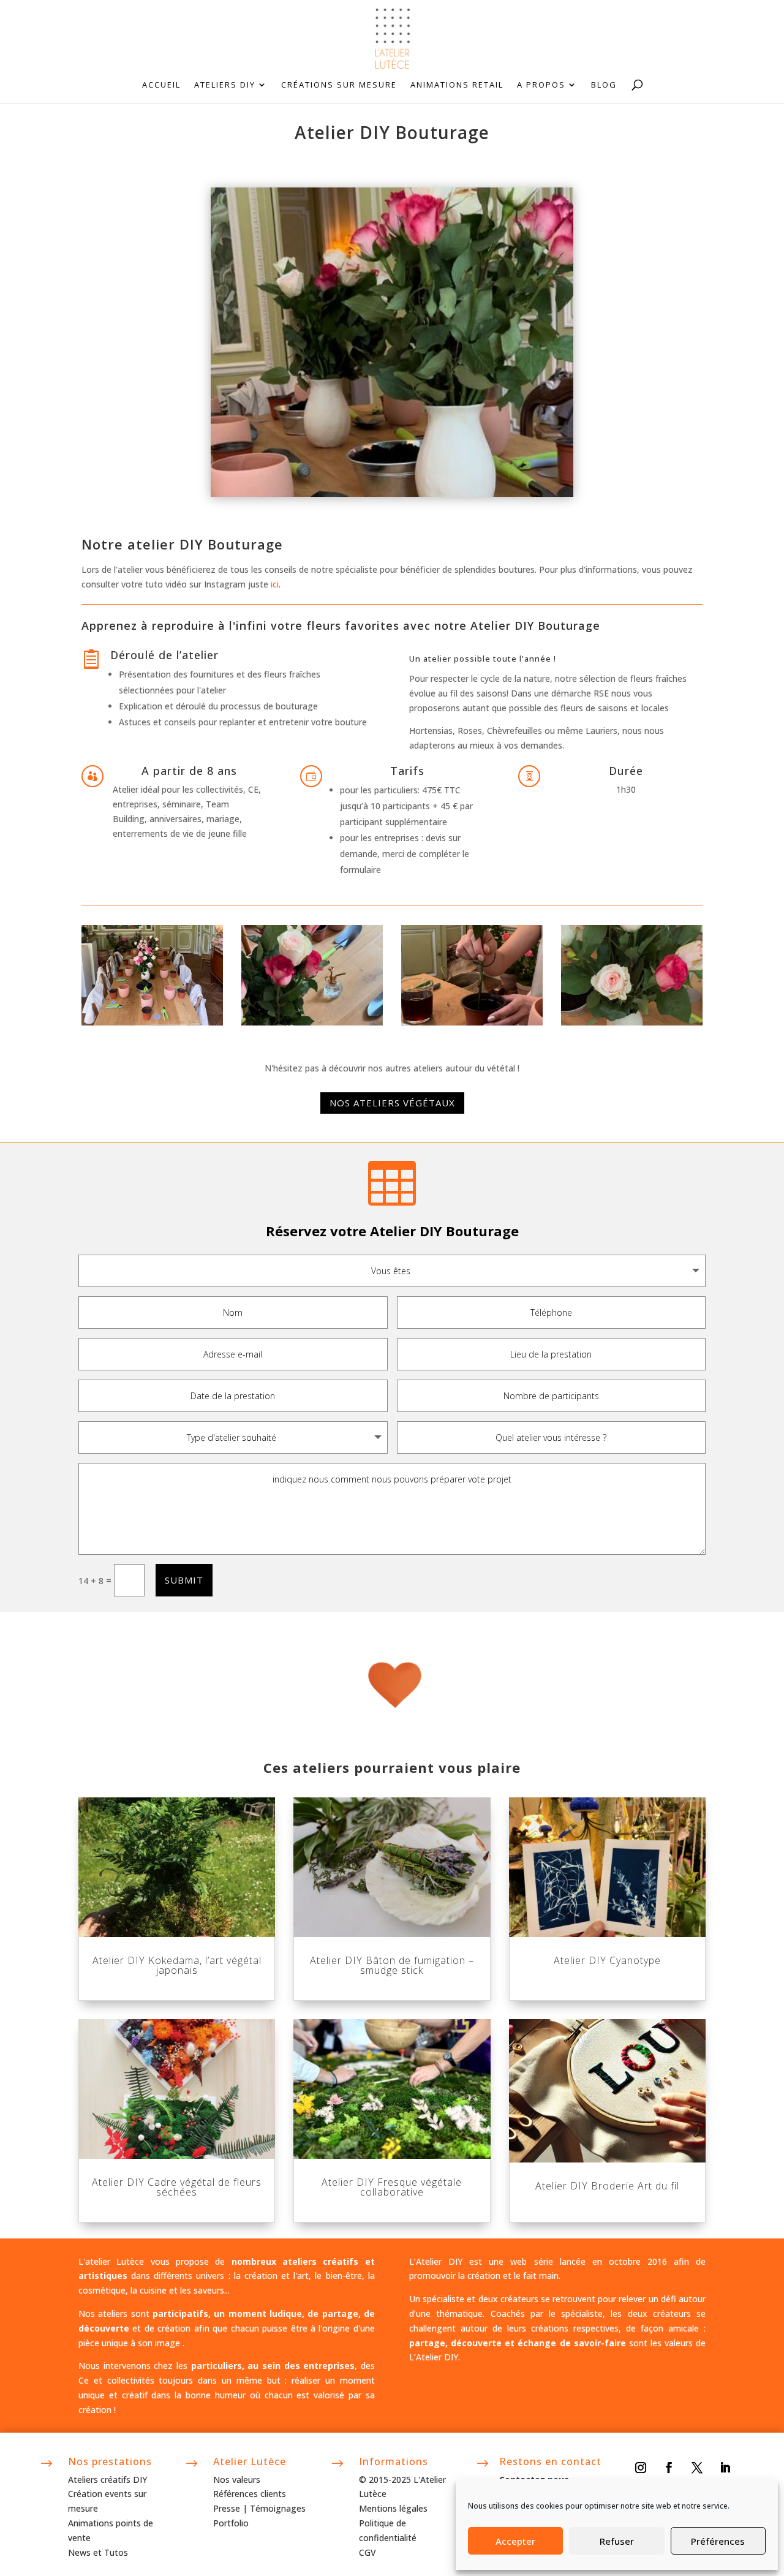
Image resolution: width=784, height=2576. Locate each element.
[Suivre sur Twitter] (697, 2468)
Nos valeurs (237, 2480)
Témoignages (278, 2508)
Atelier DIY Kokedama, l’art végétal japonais (177, 1965)
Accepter (515, 2541)
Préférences (718, 2541)
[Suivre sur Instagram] (641, 2468)
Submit (184, 1580)
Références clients (250, 2494)
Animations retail (457, 85)
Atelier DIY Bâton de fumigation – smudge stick (392, 1965)
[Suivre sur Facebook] (669, 2468)
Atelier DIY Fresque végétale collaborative (392, 2187)
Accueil (161, 85)
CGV (367, 2552)
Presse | (232, 2508)
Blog (604, 85)
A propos (541, 85)
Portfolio (231, 2523)
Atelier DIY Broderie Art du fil (607, 2186)
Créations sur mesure (339, 85)
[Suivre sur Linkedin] (725, 2468)
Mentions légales (393, 2508)
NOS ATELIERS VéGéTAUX (392, 1103)
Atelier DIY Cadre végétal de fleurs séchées (177, 2187)
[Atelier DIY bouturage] (152, 1022)
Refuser (617, 2541)
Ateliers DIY (225, 85)
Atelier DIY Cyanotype (607, 1960)
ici (275, 584)
